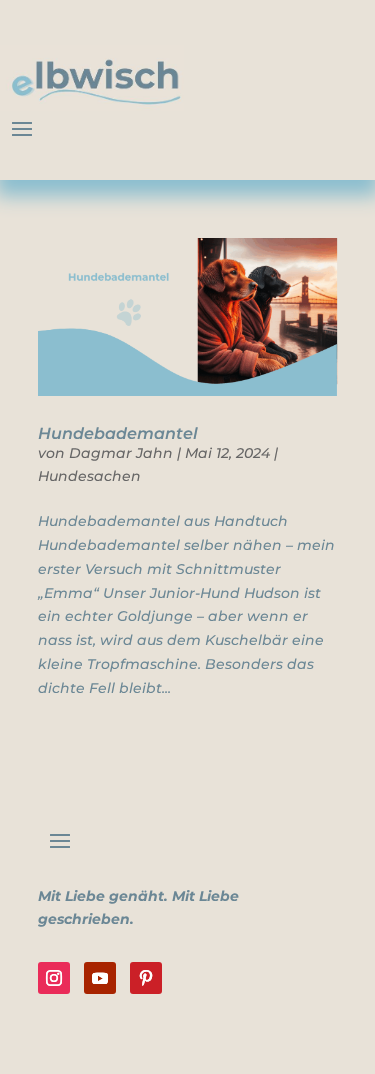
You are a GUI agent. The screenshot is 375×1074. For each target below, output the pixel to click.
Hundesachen (89, 476)
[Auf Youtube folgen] (100, 978)
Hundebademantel (118, 433)
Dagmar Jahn (121, 453)
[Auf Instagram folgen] (54, 978)
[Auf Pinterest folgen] (146, 978)
